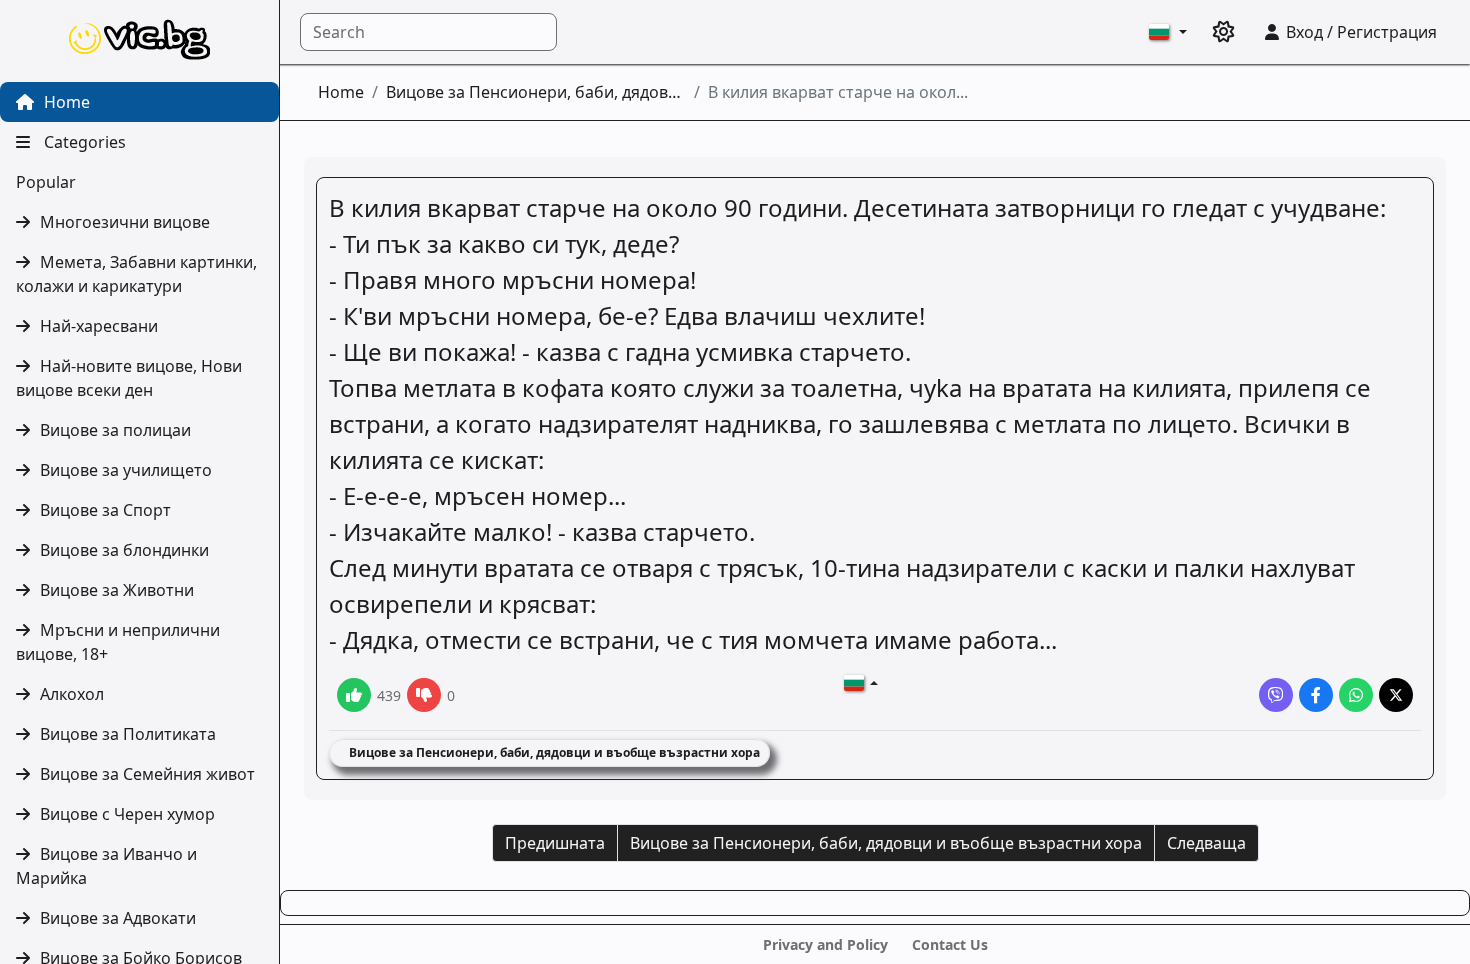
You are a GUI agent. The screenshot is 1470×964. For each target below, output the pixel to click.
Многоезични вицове (125, 222)
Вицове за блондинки (124, 550)
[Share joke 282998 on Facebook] (1316, 695)
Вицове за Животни (117, 590)
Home (65, 102)
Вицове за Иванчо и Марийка (106, 866)
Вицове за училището (126, 470)
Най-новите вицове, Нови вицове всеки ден (129, 378)
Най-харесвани (99, 326)
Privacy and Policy (825, 944)
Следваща (1206, 843)
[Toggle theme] (1224, 32)
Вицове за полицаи (115, 430)
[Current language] (1168, 32)
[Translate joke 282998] (861, 683)
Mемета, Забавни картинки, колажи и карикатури (136, 274)
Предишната (555, 843)
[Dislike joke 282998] (424, 695)
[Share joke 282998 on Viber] (1276, 695)
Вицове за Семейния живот (147, 774)
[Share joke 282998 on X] (1396, 695)
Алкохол (72, 694)
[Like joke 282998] (354, 695)
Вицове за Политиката (128, 734)
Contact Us (950, 944)
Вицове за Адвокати (118, 918)
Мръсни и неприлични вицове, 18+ (118, 642)
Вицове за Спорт (105, 510)
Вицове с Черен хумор (127, 814)
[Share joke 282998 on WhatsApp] (1356, 695)
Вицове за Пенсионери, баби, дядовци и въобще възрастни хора (536, 92)
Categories (83, 142)
